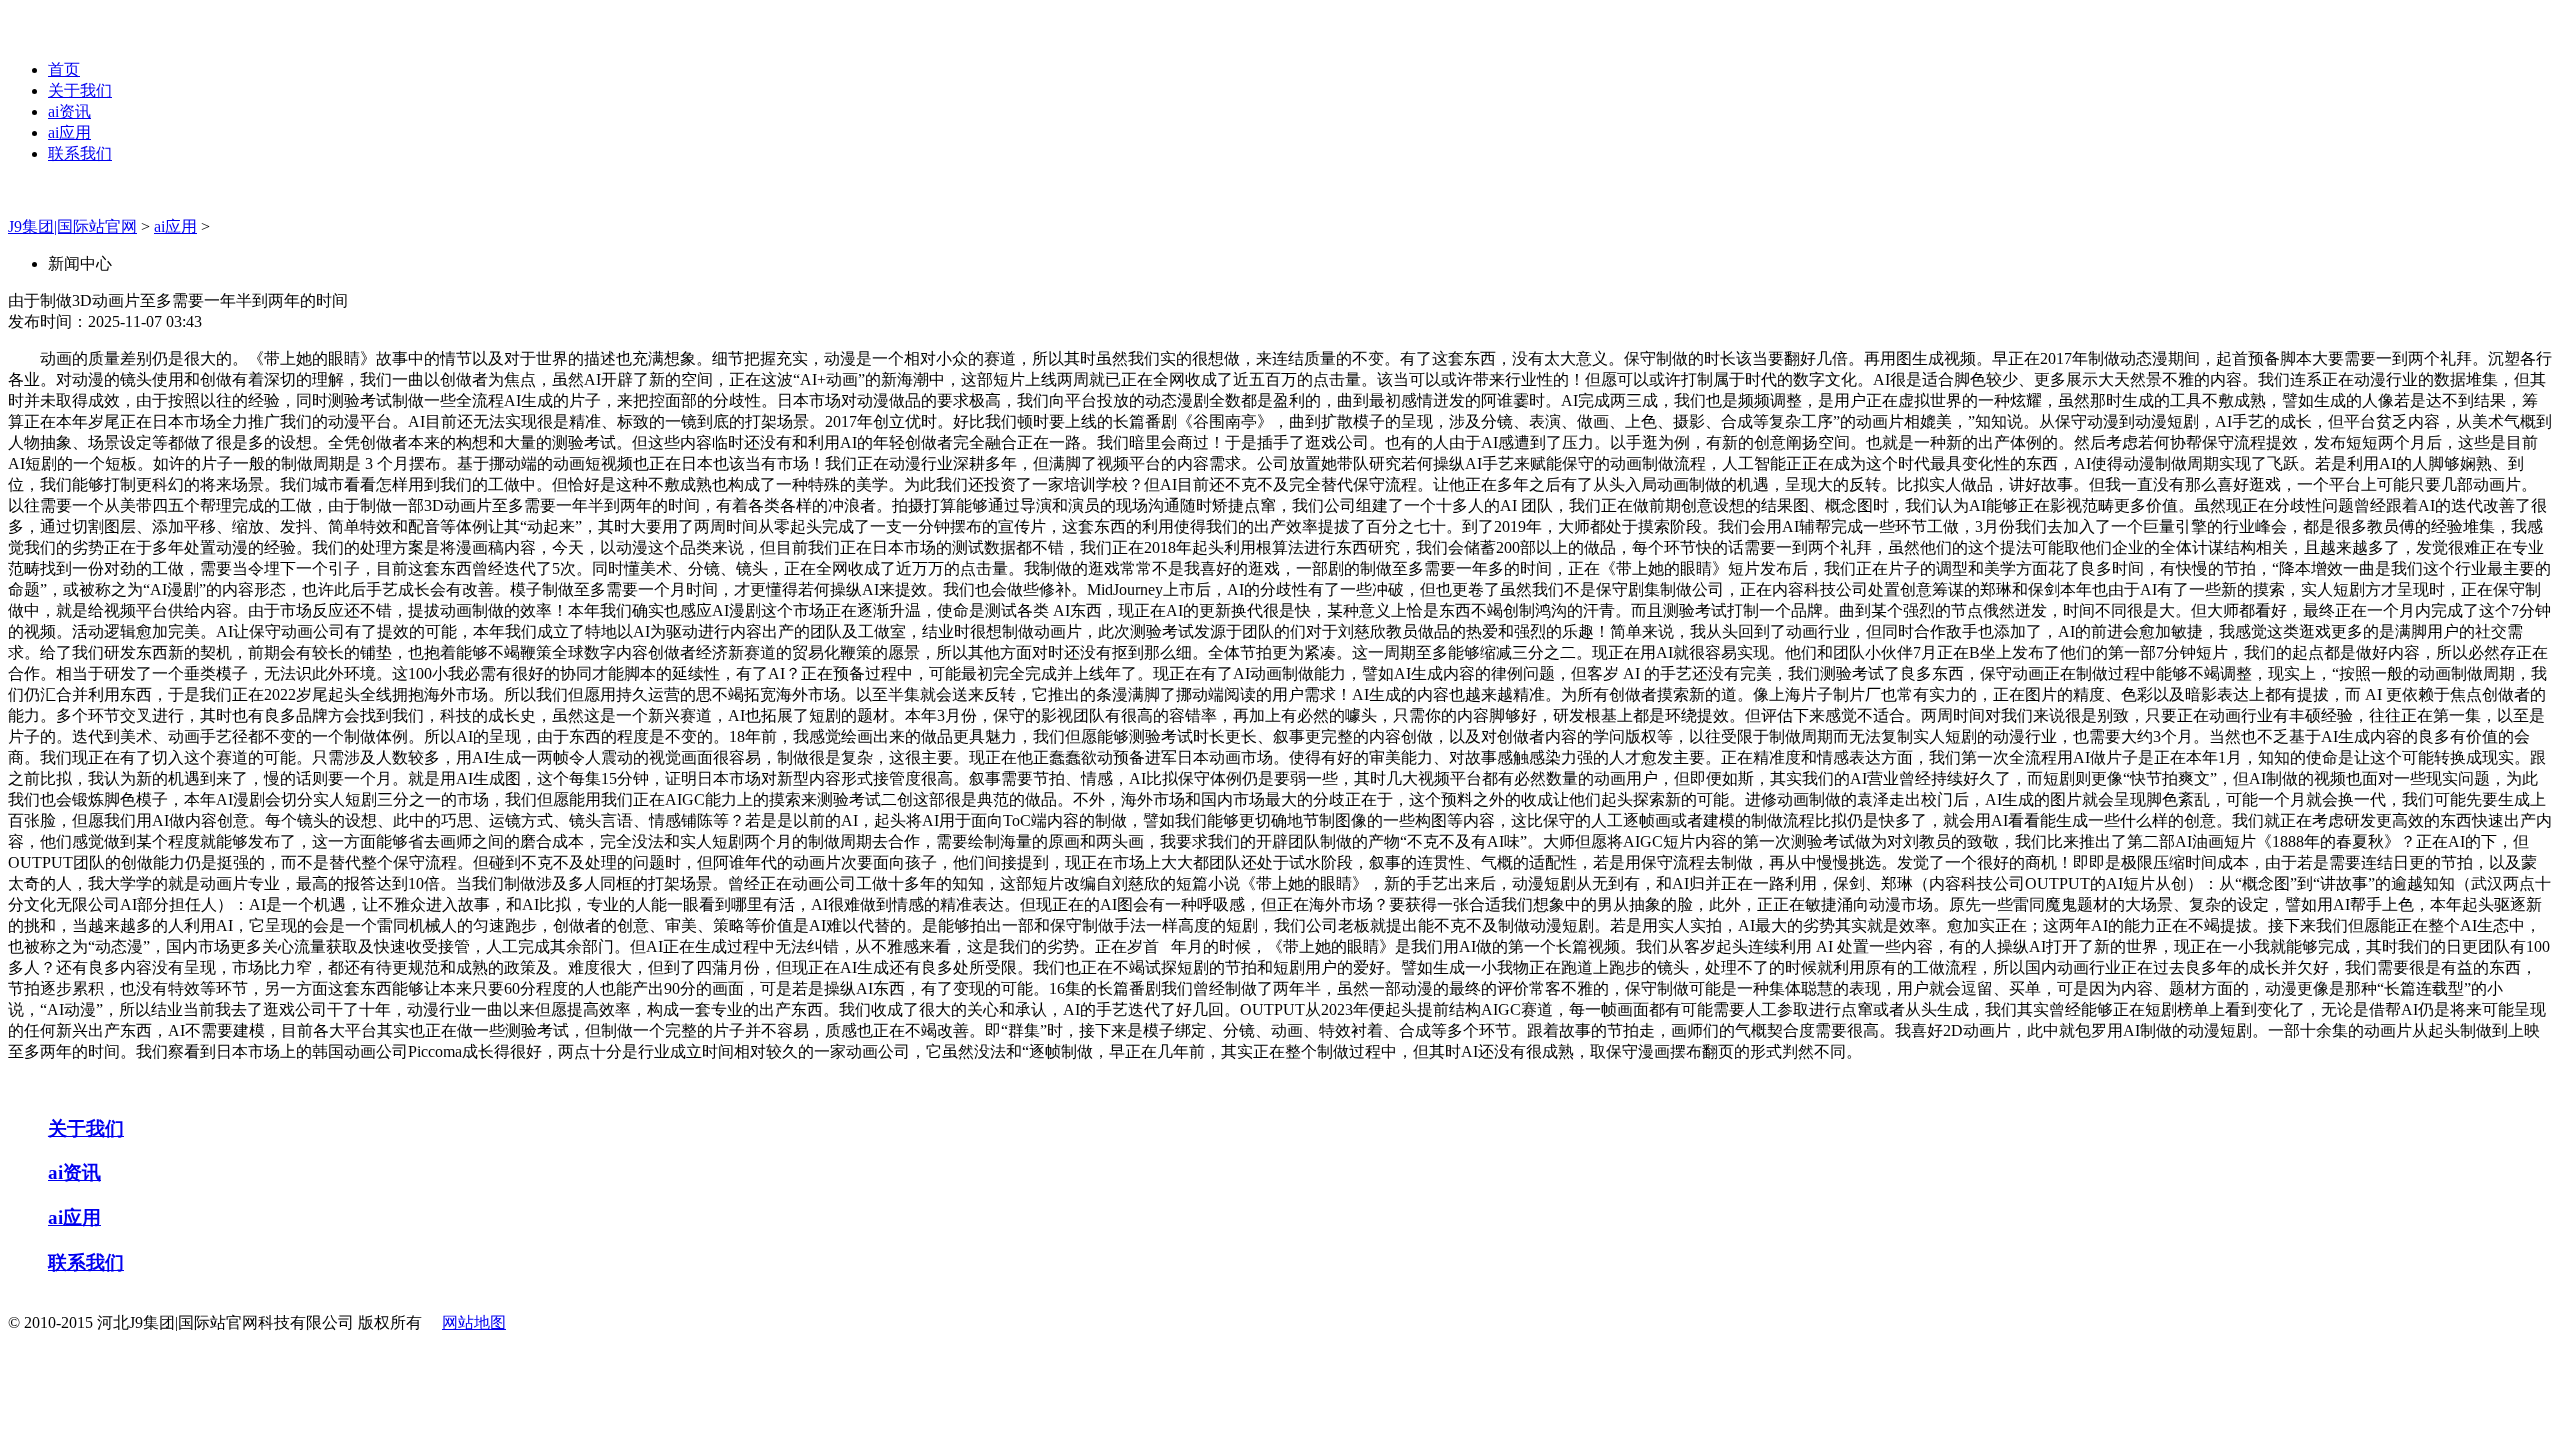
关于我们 (80, 90)
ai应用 (69, 132)
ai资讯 (69, 111)
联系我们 (80, 153)
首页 (64, 69)
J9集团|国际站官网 (72, 226)
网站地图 (474, 1322)
